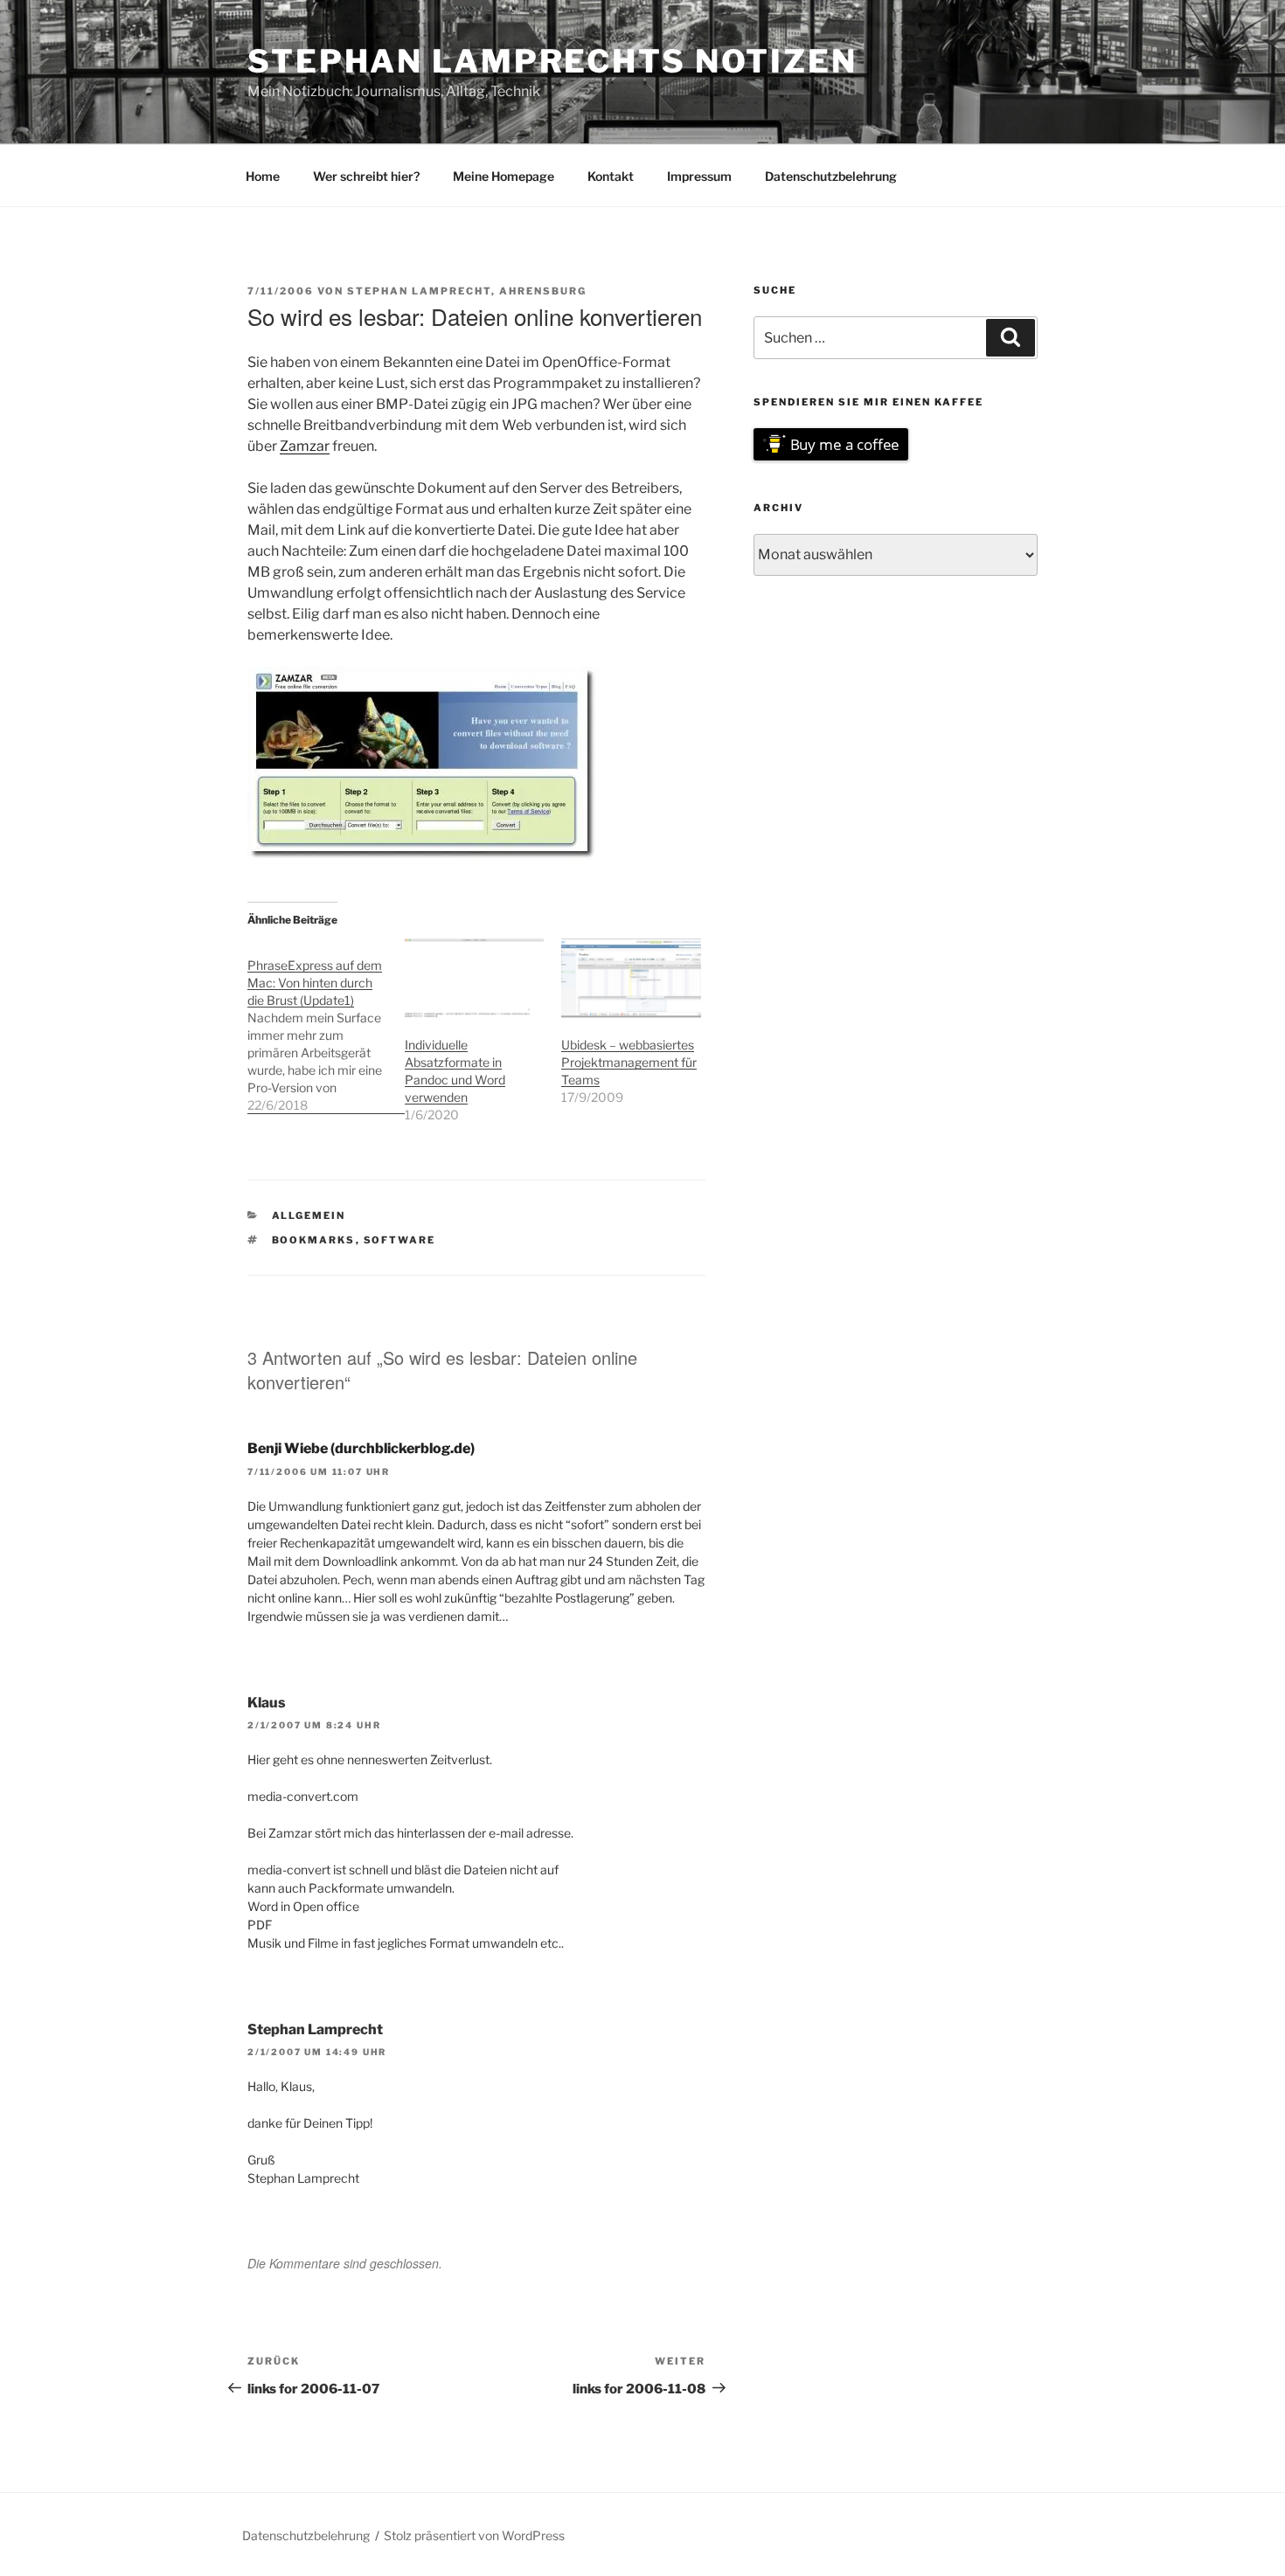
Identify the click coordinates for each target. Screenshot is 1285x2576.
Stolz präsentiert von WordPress (474, 2535)
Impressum (699, 176)
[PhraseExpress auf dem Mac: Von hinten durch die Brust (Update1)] (326, 1026)
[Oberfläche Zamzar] (422, 856)
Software (400, 1240)
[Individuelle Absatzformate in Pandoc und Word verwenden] (475, 978)
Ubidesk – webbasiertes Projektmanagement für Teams (629, 1062)
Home (263, 176)
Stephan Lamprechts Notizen (552, 61)
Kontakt (611, 176)
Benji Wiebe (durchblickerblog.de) (361, 1448)
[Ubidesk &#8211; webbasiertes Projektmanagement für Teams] (631, 978)
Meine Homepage (504, 176)
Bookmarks (314, 1240)
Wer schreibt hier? (366, 176)
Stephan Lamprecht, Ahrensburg (467, 291)
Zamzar (305, 446)
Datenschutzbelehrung (831, 176)
